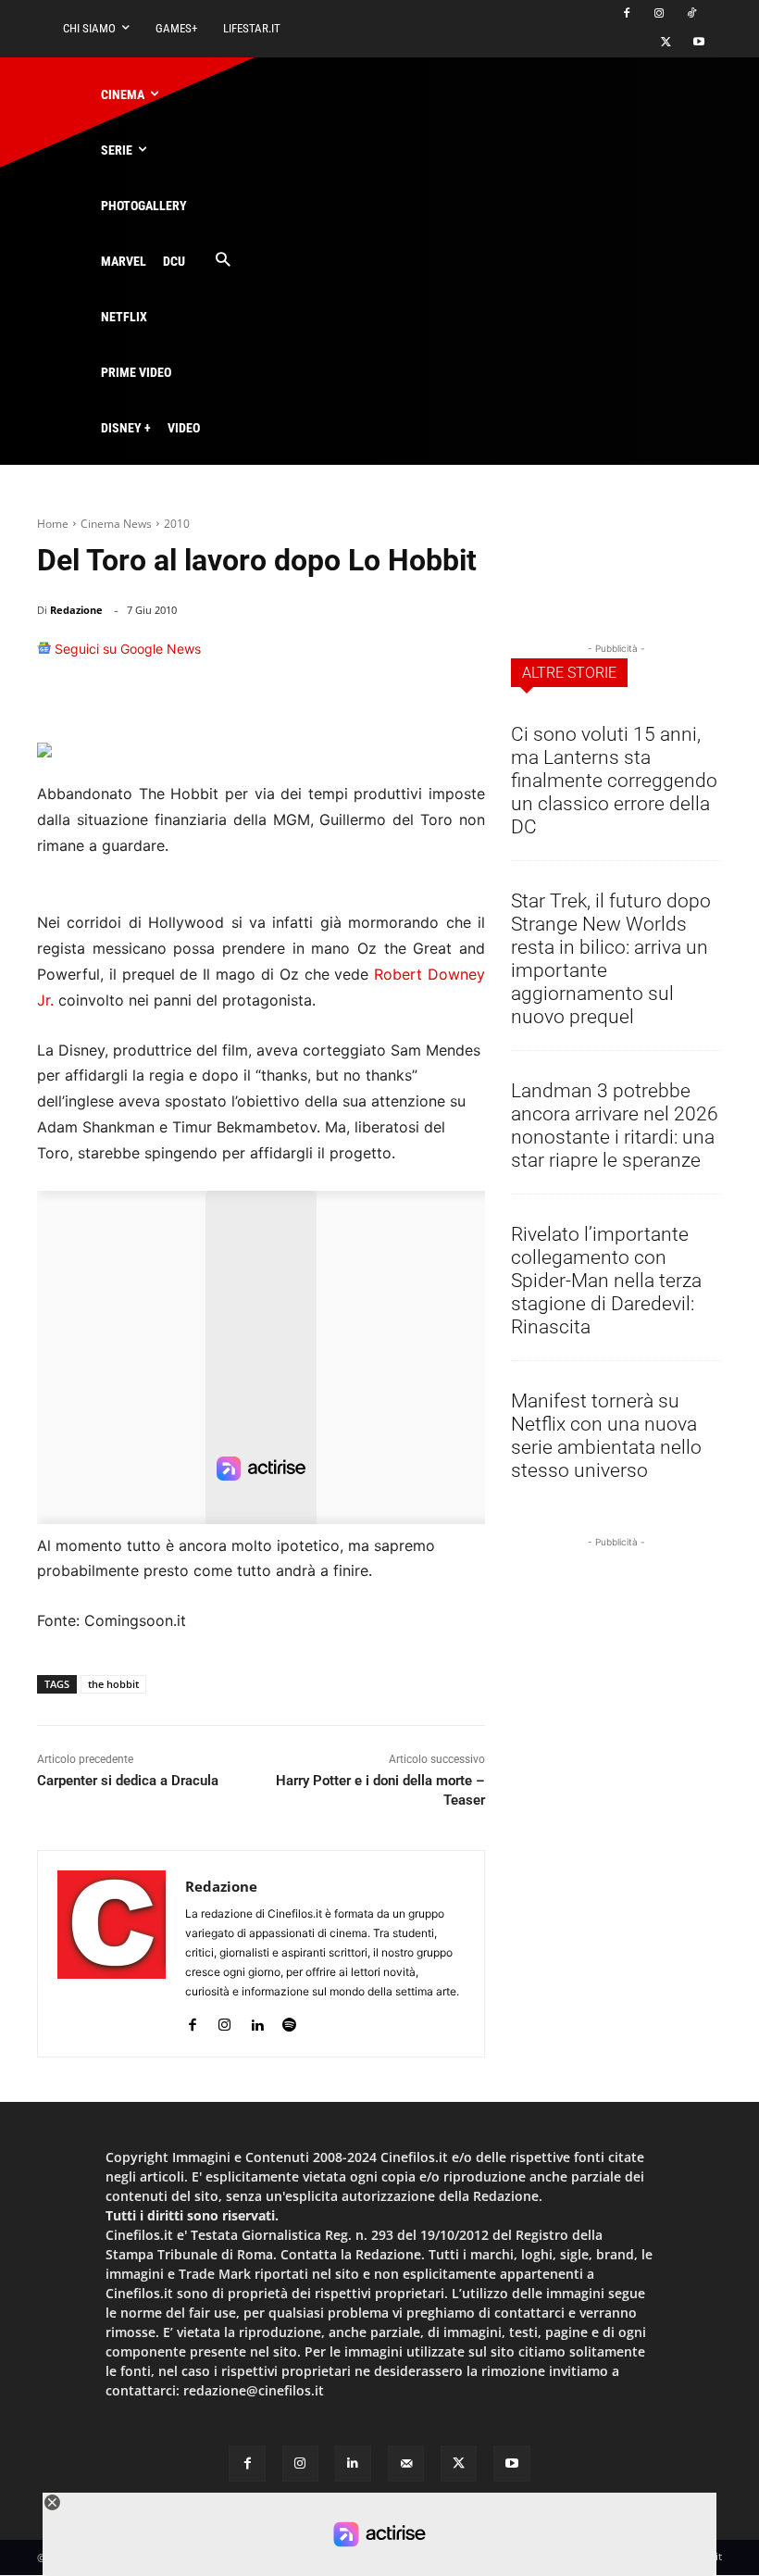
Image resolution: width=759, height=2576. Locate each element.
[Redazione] (112, 1954)
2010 (177, 524)
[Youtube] (698, 43)
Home (53, 524)
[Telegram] (463, 657)
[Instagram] (659, 14)
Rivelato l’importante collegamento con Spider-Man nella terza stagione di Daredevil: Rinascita (606, 1281)
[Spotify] (289, 2021)
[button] (223, 261)
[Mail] (406, 2463)
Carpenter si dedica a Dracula (128, 1781)
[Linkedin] (420, 657)
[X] (666, 43)
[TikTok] (691, 14)
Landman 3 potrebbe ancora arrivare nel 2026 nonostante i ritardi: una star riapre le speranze (615, 1125)
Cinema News (116, 524)
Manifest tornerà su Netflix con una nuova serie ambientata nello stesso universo (606, 1436)
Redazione (76, 610)
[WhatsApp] (378, 657)
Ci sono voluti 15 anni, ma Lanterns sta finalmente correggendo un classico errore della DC (614, 781)
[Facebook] (627, 14)
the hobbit (113, 1684)
